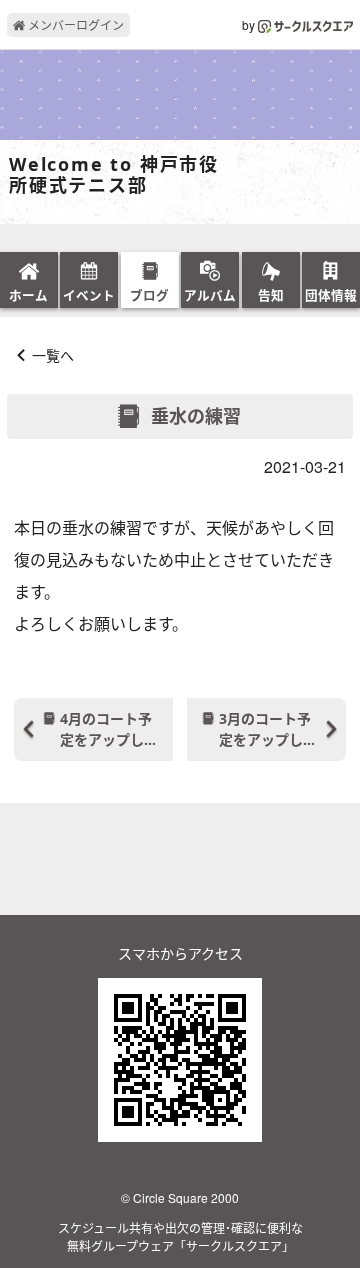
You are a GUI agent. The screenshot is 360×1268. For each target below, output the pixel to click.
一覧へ (53, 355)
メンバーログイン (74, 24)
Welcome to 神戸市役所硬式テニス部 (114, 175)
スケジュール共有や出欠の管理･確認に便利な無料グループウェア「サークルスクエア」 (180, 1236)
